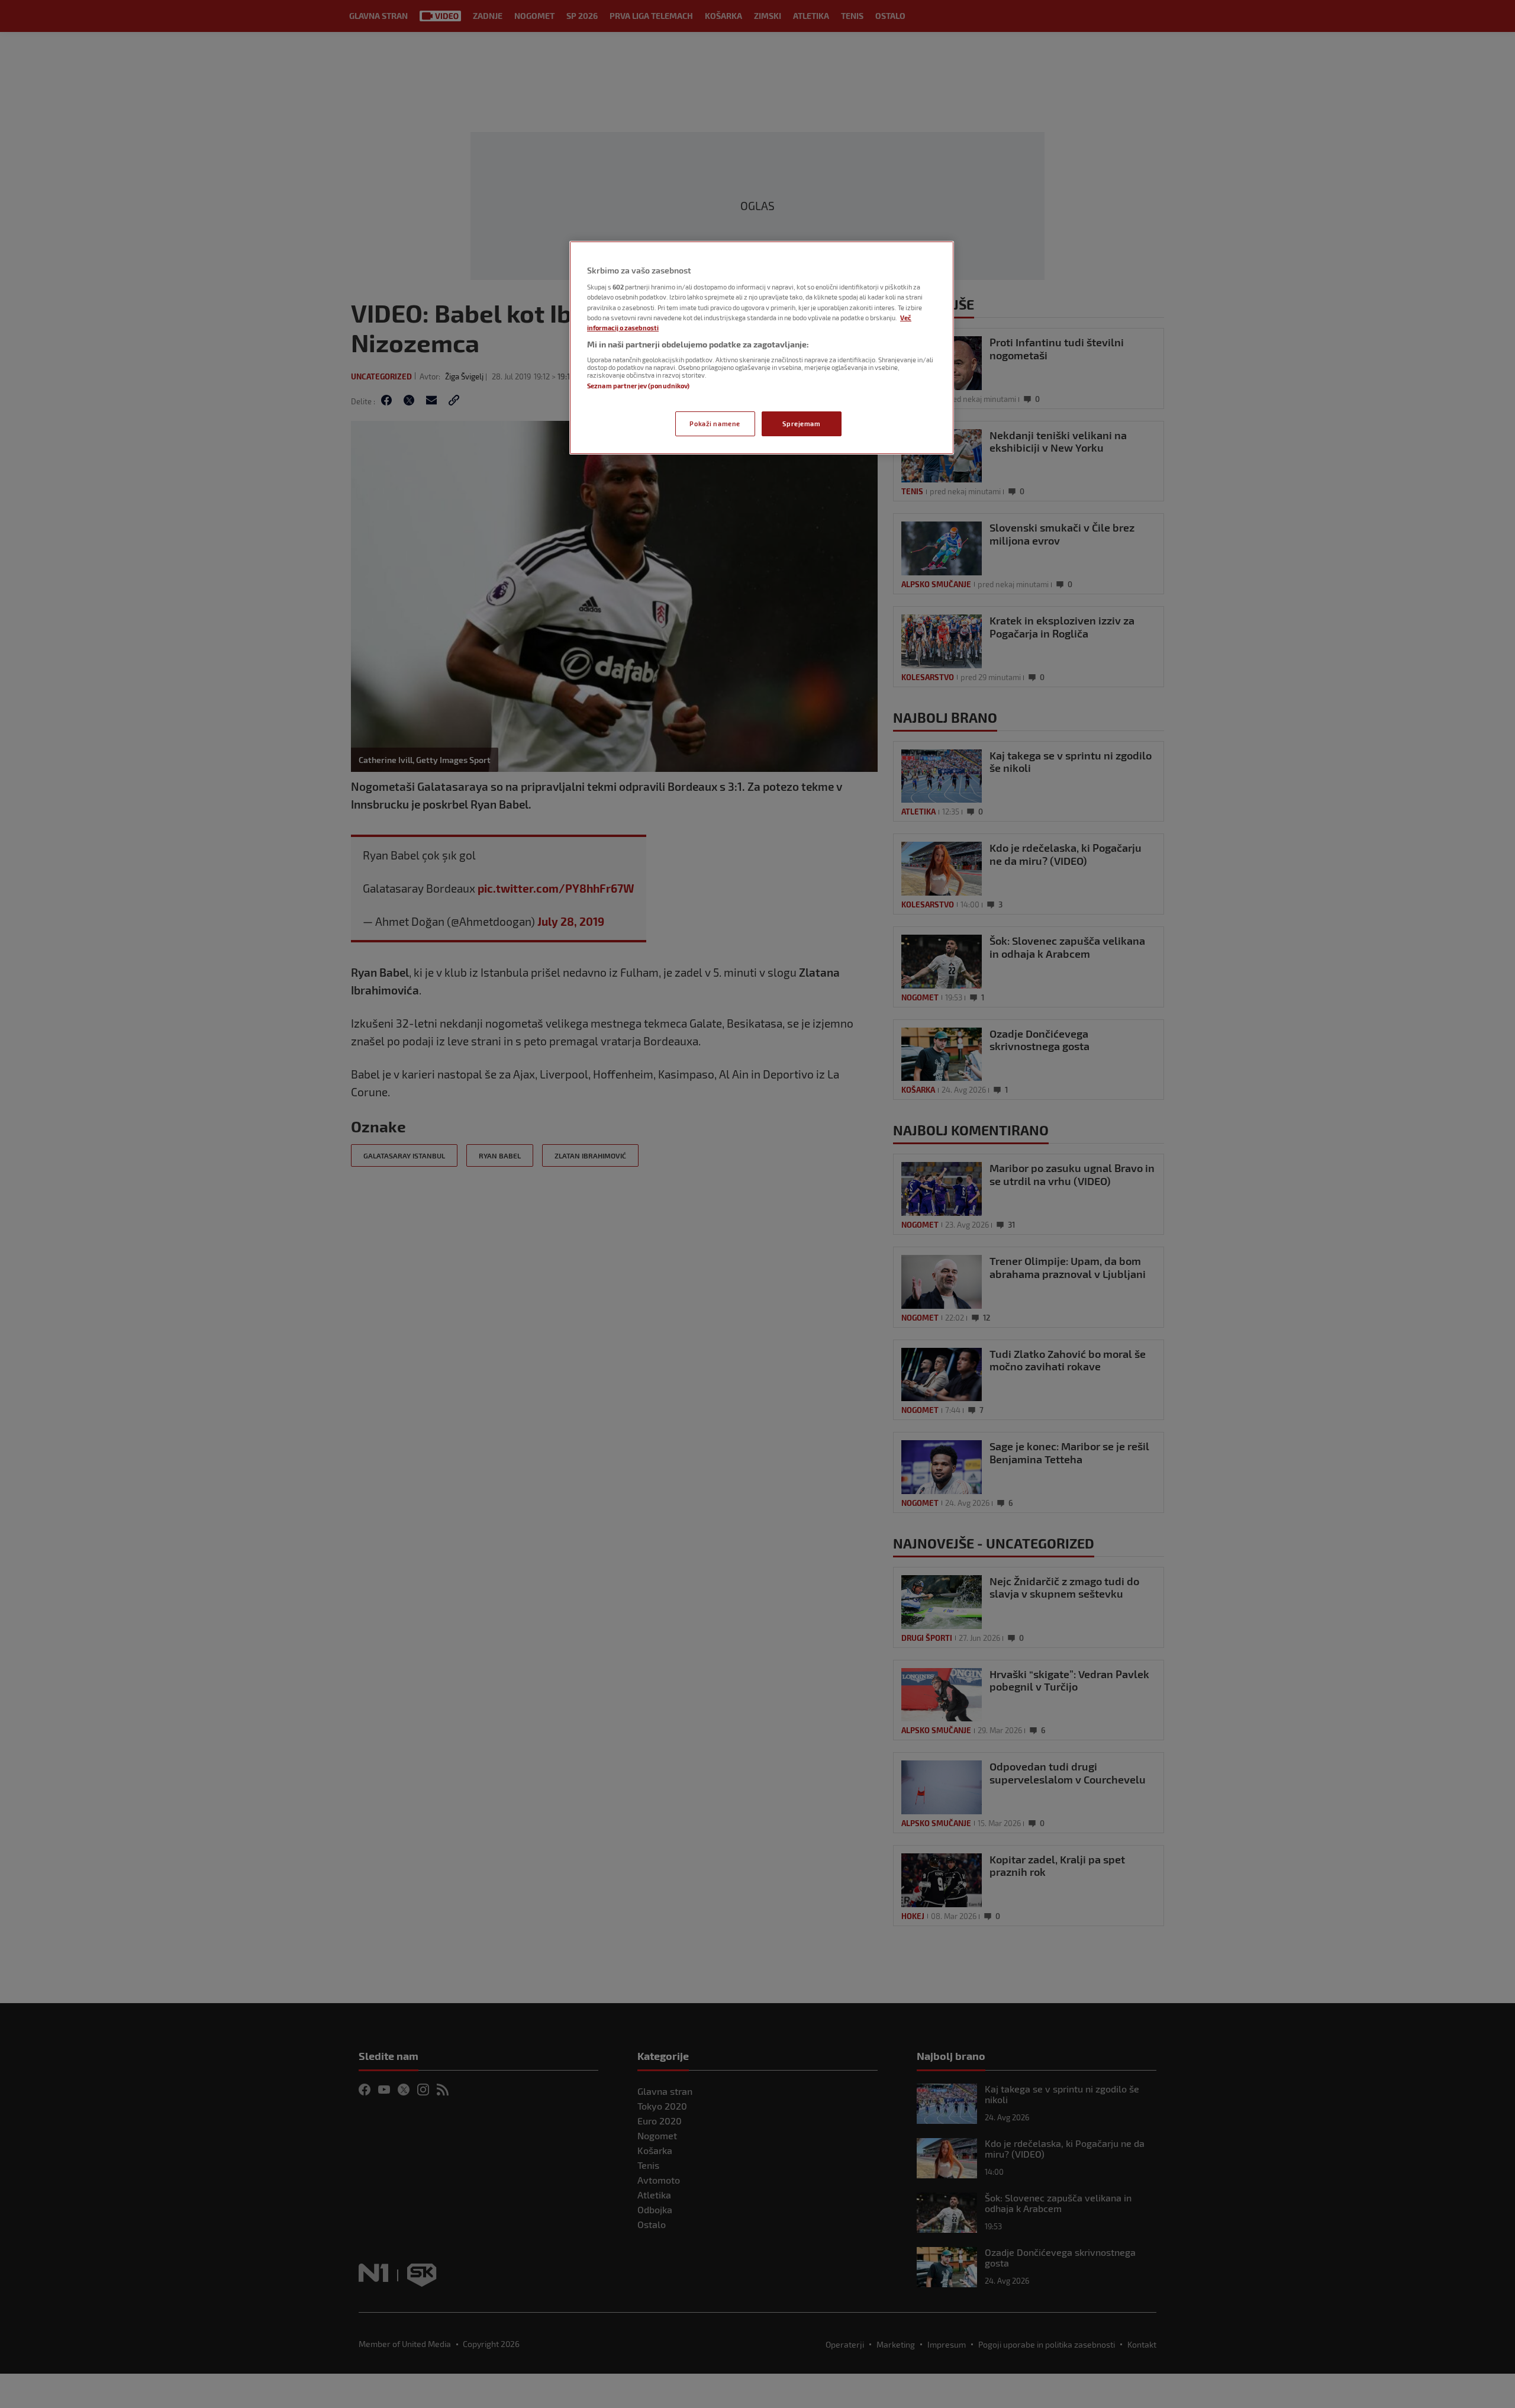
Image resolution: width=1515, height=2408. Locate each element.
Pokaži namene (715, 424)
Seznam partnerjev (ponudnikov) (638, 386)
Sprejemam (801, 424)
